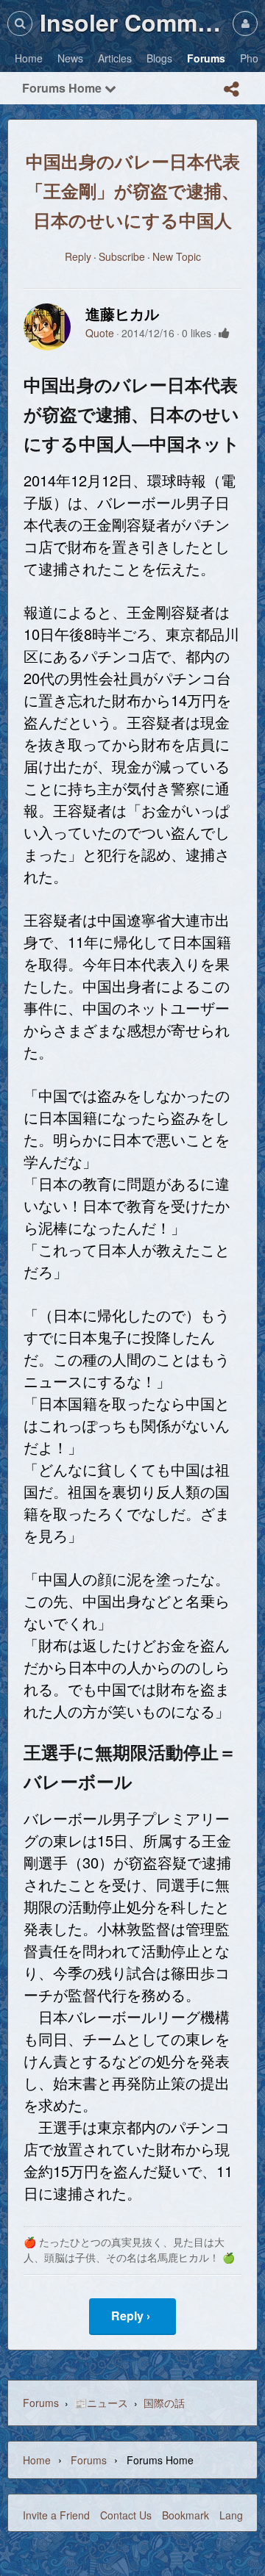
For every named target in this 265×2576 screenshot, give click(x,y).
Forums (41, 2403)
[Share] (231, 89)
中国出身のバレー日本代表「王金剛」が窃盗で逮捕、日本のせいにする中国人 (133, 190)
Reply (78, 256)
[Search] (20, 23)
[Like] (224, 333)
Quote (100, 333)
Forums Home (63, 88)
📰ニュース (101, 2403)
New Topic (177, 256)
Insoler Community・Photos (132, 22)
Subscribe (122, 256)
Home (37, 2460)
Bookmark (185, 2515)
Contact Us (126, 2515)
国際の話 (164, 2403)
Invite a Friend (56, 2515)
